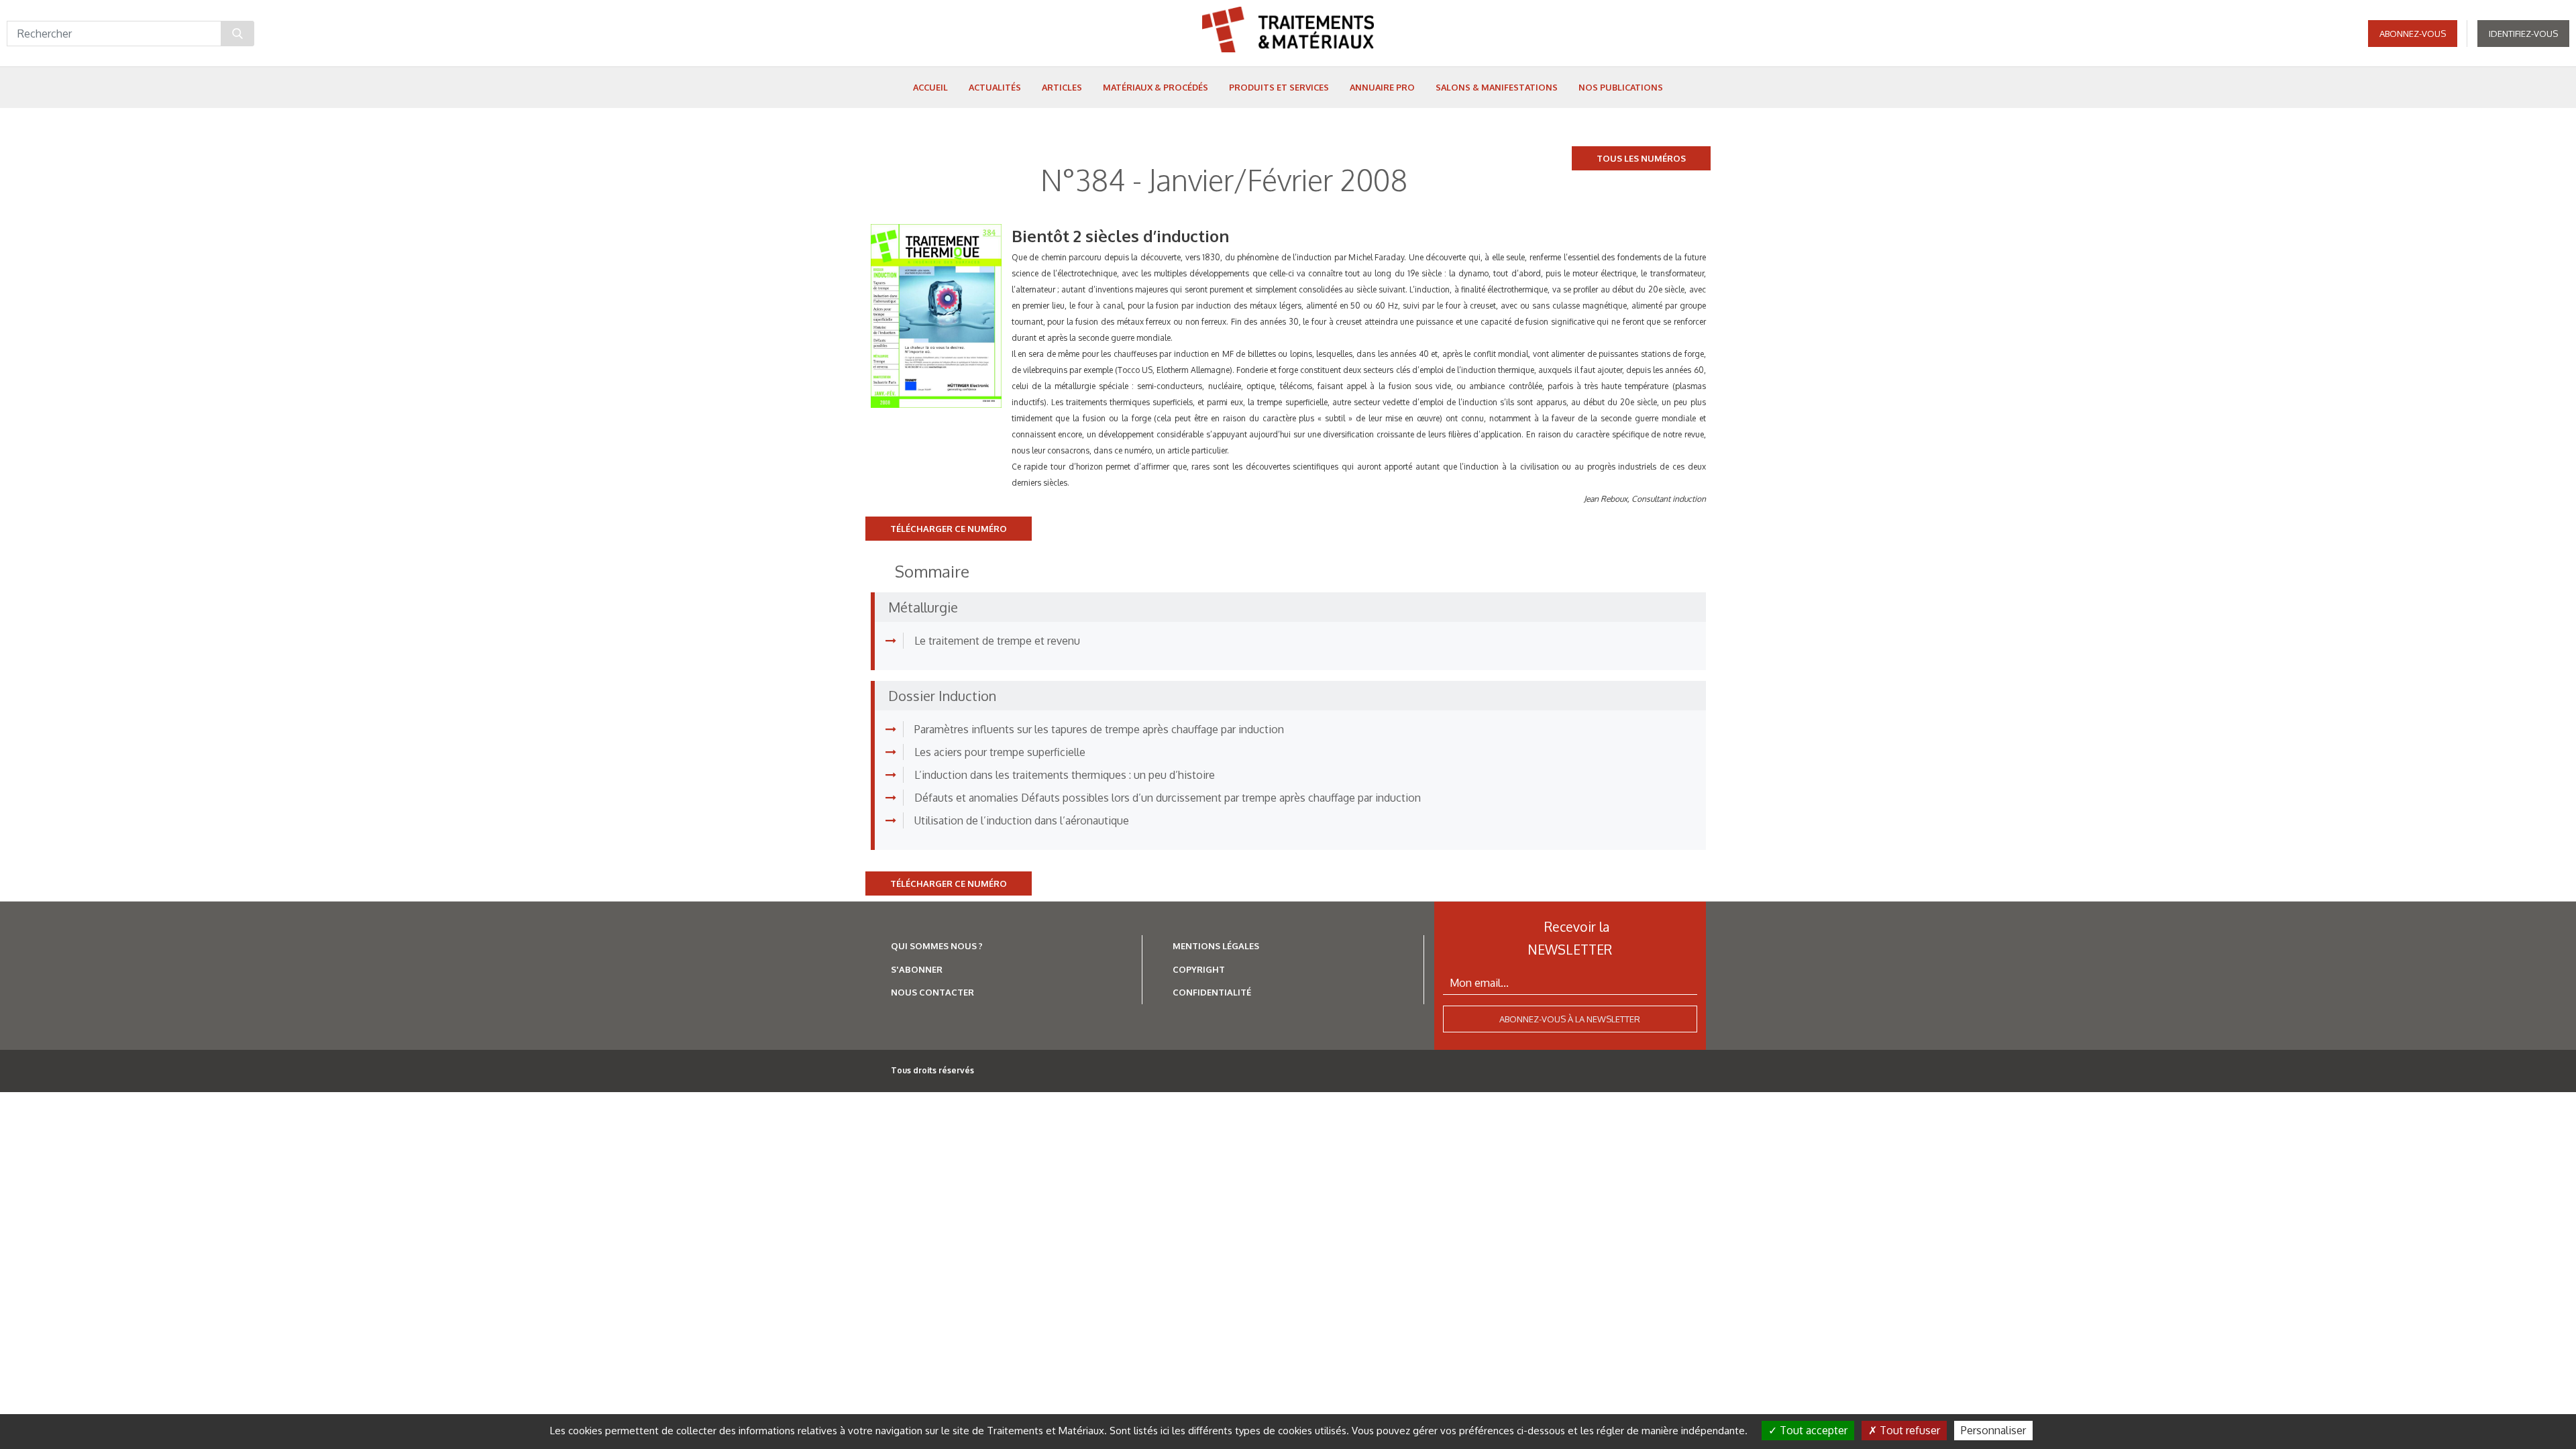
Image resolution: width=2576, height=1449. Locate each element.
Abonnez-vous (2413, 34)
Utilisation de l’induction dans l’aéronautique (1022, 820)
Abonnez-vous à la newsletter (1570, 1019)
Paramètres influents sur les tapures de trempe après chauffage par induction (1099, 729)
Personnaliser (1993, 1430)
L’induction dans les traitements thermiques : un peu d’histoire (1065, 775)
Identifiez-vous (2523, 34)
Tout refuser (1909, 1430)
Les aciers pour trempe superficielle (1000, 752)
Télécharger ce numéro (949, 529)
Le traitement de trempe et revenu (997, 641)
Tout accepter (1812, 1430)
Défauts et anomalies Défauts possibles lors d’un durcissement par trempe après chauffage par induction (1168, 798)
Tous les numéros (1641, 158)
